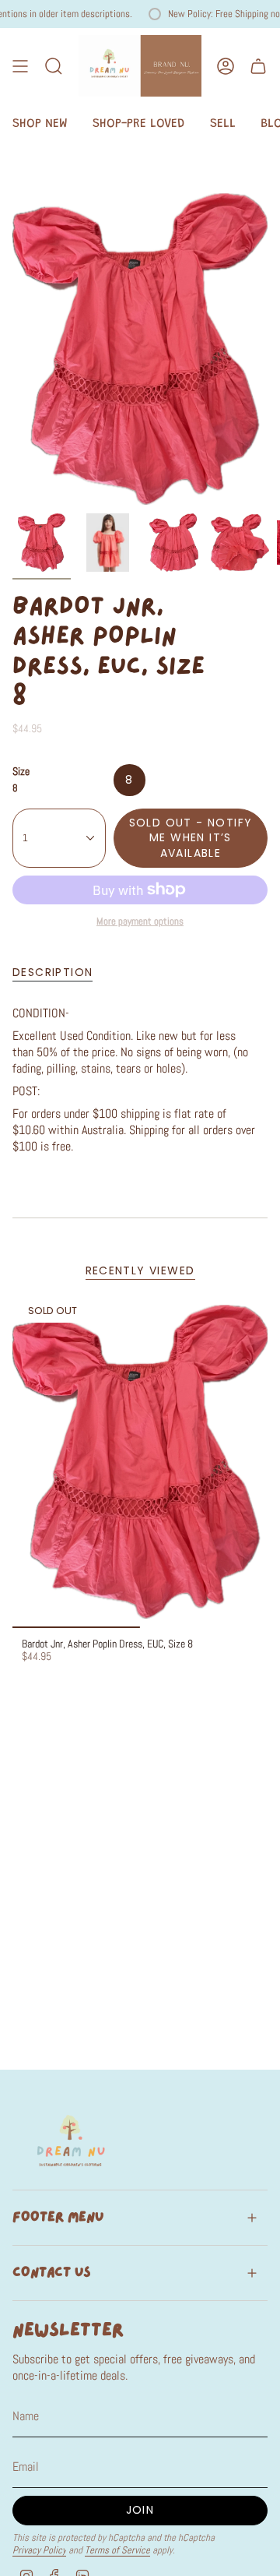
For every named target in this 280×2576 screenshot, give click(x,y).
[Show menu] (20, 66)
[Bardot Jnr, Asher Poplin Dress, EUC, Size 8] (140, 1461)
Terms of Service (117, 2550)
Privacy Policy (39, 2550)
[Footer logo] (71, 2140)
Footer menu (58, 2217)
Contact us (52, 2273)
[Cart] (258, 66)
